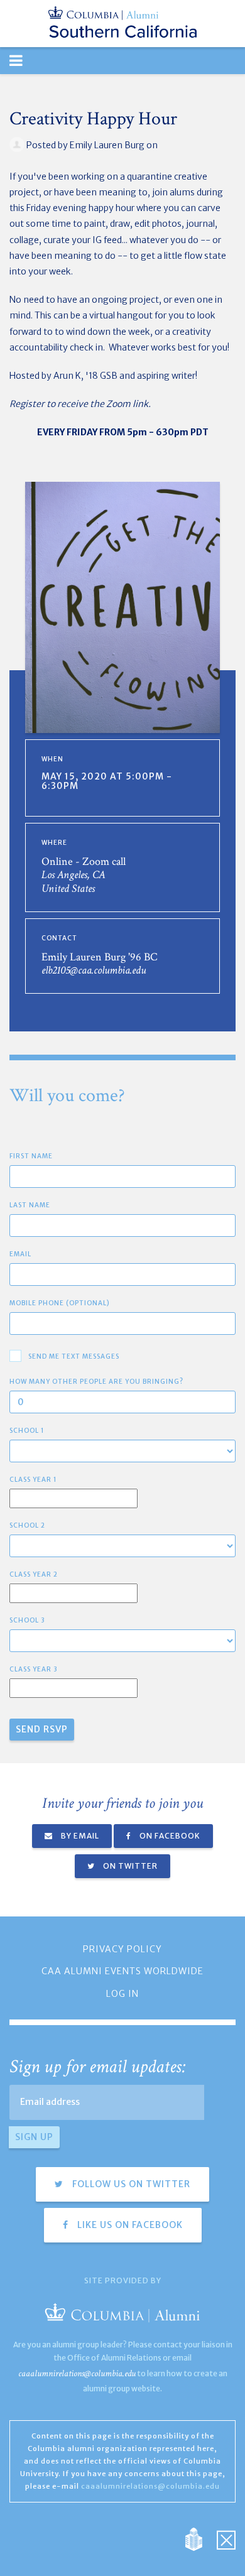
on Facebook (169, 1836)
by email (79, 1836)
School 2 (27, 1525)
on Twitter (129, 1866)
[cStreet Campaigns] (226, 2539)
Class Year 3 (34, 1669)
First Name (31, 1156)
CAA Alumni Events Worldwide (122, 1971)
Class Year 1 (33, 1480)
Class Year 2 (34, 1574)
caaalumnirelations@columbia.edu (77, 2373)
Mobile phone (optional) (60, 1303)
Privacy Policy (122, 1949)
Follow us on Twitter (130, 2184)
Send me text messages (74, 1356)
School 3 (27, 1620)
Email (20, 1254)
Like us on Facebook (129, 2225)
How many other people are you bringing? (96, 1382)
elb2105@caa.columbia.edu (94, 970)
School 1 (27, 1431)
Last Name (30, 1205)
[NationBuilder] (200, 2539)
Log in (122, 1994)
